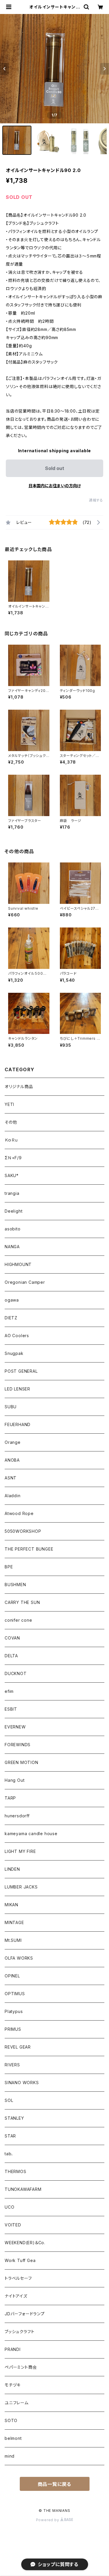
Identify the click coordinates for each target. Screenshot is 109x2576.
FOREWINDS (18, 1745)
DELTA (11, 1656)
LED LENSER (17, 1389)
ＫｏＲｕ (11, 1140)
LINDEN (12, 1869)
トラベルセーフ (18, 2278)
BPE (9, 1567)
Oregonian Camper (25, 1282)
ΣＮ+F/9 (13, 1158)
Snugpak (14, 1353)
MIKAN (11, 1905)
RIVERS (12, 2065)
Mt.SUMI (13, 1940)
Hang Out (15, 1780)
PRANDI (13, 2349)
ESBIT (11, 1709)
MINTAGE (14, 1922)
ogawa (12, 1300)
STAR (10, 2136)
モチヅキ (13, 2385)
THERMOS (16, 2171)
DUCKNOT (16, 1673)
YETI (9, 1104)
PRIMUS (13, 2029)
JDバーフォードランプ (25, 2314)
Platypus (14, 2011)
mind (10, 2456)
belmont (13, 2438)
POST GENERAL (21, 1371)
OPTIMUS (15, 1994)
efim (9, 1691)
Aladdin (13, 1496)
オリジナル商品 (19, 1087)
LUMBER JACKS (21, 1887)
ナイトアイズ (16, 2296)
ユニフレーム (17, 2403)
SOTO (11, 2420)
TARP (10, 1798)
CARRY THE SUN (22, 1602)
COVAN (12, 1638)
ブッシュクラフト (19, 2332)
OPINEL (12, 1976)
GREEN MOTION (22, 1762)
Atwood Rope (19, 1513)
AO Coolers (17, 1336)
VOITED (13, 2225)
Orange (13, 1442)
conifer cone (18, 1620)
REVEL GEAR (18, 2047)
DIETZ (11, 1318)
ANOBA (12, 1460)
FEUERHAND (18, 1424)
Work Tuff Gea (20, 2260)
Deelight (14, 1211)
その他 (11, 1122)
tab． (9, 2154)
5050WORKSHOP (23, 1531)
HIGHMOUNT (18, 1264)
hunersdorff (17, 1816)
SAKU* (12, 1175)
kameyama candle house (31, 1834)
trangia (12, 1193)
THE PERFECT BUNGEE (29, 1549)
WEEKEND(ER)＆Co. (25, 2243)
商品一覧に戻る (55, 2484)
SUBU (11, 1407)
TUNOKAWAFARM (23, 2189)
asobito (13, 1229)
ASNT (11, 1478)
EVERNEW (15, 1727)
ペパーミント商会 (21, 2367)
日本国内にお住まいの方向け (55, 486)
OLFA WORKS (19, 1958)
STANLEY (14, 2118)
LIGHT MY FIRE (20, 1851)
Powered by (48, 2520)
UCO (9, 2207)
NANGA (12, 1247)
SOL (9, 2100)
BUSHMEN (15, 1585)
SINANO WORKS (22, 2083)
